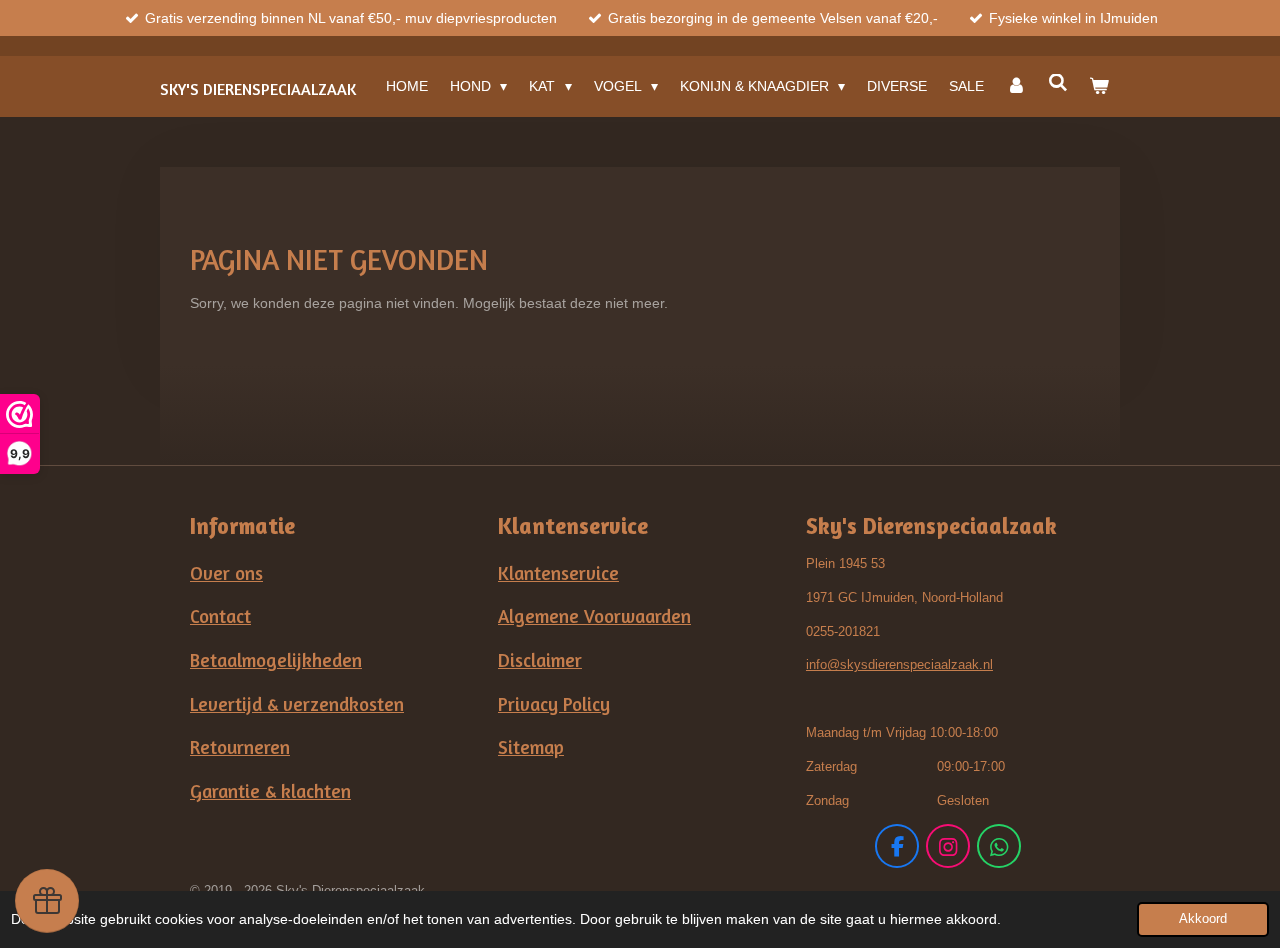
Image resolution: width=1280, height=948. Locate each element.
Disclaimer (540, 660)
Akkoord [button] (1203, 919)
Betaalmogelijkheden (276, 660)
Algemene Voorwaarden (594, 616)
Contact (220, 616)
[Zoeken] (1058, 83)
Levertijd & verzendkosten (297, 704)
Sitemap (531, 747)
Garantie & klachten (270, 791)
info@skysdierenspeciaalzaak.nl (899, 664)
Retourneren (240, 747)
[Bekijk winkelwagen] (1099, 86)
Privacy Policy (554, 704)
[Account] (1016, 86)
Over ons (226, 573)
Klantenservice (558, 573)
